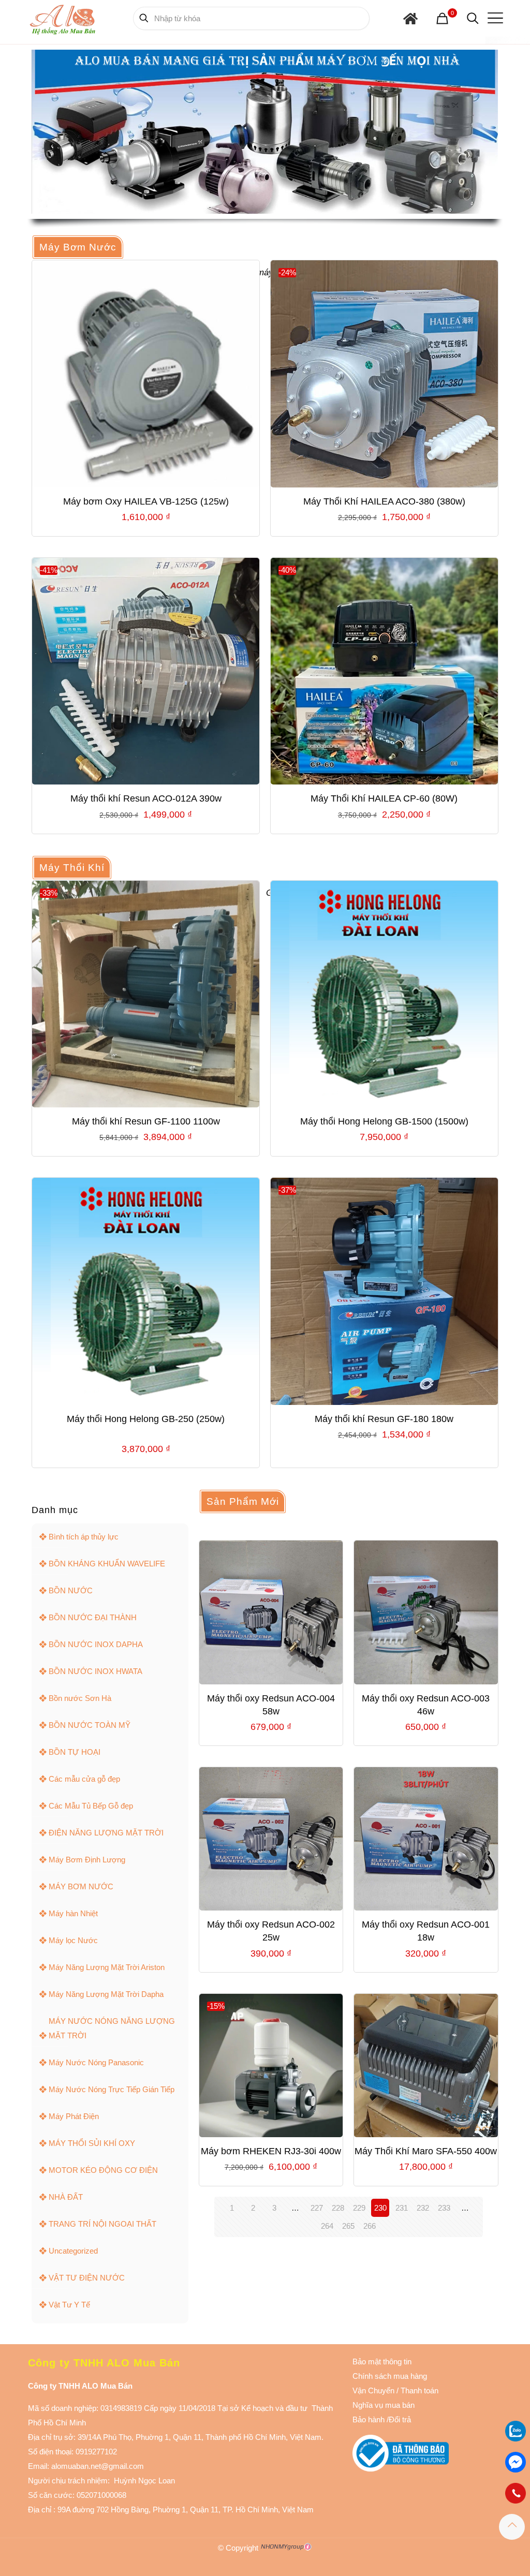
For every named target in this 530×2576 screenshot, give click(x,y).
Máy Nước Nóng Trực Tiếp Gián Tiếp (112, 2089)
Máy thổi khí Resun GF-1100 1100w (146, 1121)
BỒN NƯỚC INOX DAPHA (96, 1644)
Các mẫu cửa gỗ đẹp (84, 1779)
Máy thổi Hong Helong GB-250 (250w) (146, 1419)
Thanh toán (418, 2390)
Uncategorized (73, 2251)
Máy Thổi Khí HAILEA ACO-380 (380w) (384, 501)
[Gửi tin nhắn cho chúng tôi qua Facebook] (516, 2462)
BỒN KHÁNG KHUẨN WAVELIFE (107, 1564)
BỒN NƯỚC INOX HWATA (95, 1671)
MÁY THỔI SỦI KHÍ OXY (92, 2143)
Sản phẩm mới (243, 1501)
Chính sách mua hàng (390, 2376)
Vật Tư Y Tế (69, 2305)
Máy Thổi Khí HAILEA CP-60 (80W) (384, 798)
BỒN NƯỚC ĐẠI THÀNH (93, 1617)
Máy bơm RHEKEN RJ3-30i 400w (271, 2151)
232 (423, 2208)
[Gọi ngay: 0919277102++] (516, 2493)
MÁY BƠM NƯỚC (81, 1886)
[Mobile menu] (493, 18)
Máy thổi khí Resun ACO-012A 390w (146, 798)
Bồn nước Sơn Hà (80, 1698)
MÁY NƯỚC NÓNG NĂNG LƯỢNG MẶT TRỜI (112, 2028)
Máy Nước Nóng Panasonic (96, 2062)
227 (317, 2208)
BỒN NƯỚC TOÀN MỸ (90, 1725)
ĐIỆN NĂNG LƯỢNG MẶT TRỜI (106, 1833)
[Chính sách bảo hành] (395, 2390)
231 (402, 2208)
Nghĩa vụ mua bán (384, 2405)
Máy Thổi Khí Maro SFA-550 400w (426, 2151)
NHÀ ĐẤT (66, 2197)
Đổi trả (400, 2419)
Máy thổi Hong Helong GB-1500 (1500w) (384, 1121)
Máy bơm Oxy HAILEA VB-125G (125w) (146, 501)
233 (444, 2208)
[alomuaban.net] (62, 18)
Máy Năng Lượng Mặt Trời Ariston (107, 1967)
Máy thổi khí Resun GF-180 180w (384, 1419)
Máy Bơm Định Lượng (87, 1860)
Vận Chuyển (373, 2390)
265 (348, 2226)
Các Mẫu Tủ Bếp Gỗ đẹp (91, 1806)
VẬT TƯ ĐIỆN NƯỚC (87, 2278)
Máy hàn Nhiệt (73, 1913)
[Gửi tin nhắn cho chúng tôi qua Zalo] (516, 2439)
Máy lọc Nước (73, 1940)
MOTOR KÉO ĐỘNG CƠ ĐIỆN (103, 2170)
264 (327, 2226)
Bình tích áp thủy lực (84, 1537)
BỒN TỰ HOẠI (75, 1752)
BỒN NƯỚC (71, 1590)
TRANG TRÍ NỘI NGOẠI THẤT (102, 2224)
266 (370, 2226)
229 (359, 2208)
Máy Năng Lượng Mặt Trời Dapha (106, 1994)
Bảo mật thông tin (382, 2362)
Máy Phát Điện (74, 2116)
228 (338, 2208)
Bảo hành (369, 2419)
